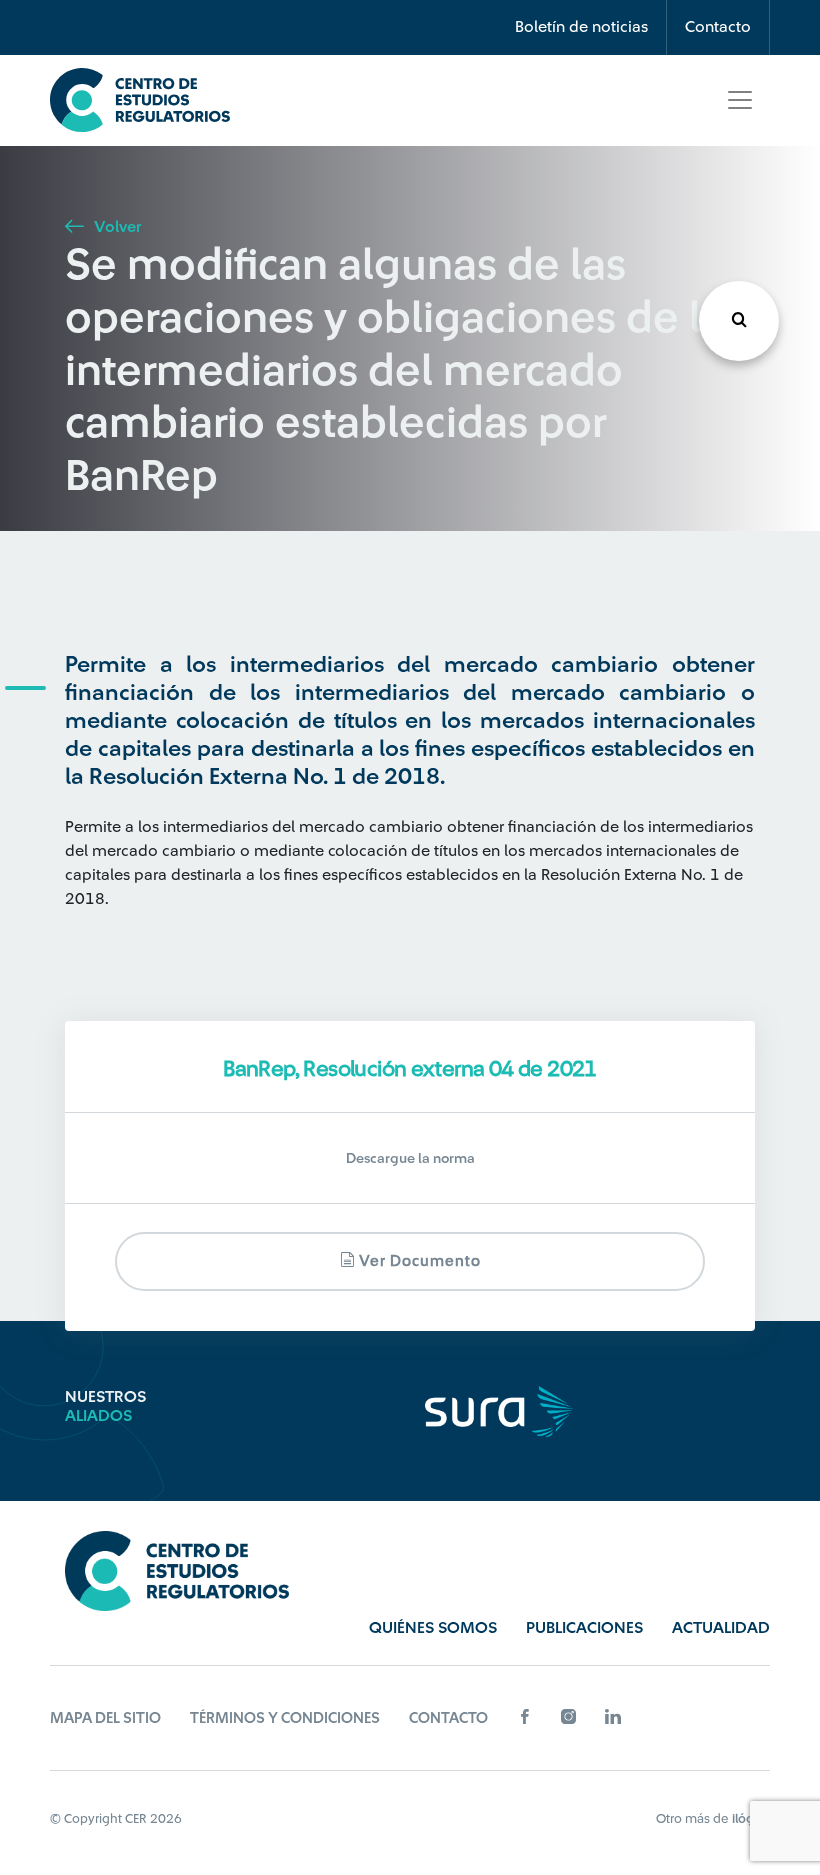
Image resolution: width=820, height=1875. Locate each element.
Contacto (718, 27)
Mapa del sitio (105, 1718)
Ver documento (418, 1261)
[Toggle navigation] (740, 100)
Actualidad (721, 1628)
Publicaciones (584, 1628)
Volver (115, 227)
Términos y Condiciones (285, 1718)
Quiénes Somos (433, 1628)
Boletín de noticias (581, 27)
